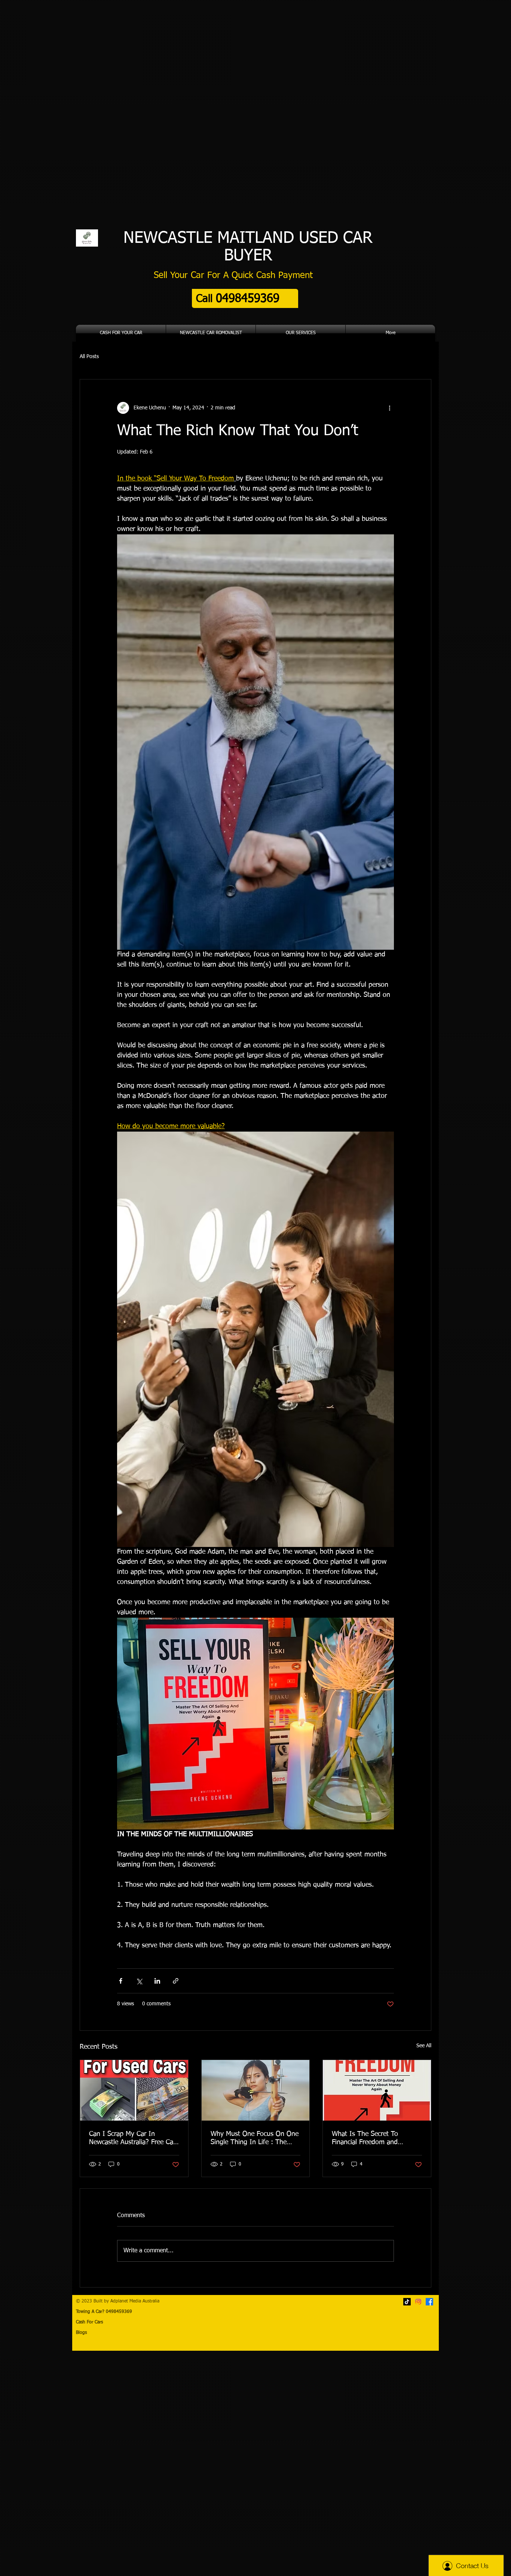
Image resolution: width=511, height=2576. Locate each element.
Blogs (81, 2333)
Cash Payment (284, 275)
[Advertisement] (224, 2463)
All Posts (89, 357)
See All (424, 2046)
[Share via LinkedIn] (157, 1981)
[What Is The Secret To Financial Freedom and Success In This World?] (377, 2090)
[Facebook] (429, 2302)
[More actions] (389, 408)
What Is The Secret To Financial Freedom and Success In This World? (366, 2139)
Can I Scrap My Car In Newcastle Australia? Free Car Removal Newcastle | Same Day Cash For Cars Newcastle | (132, 2139)
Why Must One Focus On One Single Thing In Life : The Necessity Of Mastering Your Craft (255, 2139)
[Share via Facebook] (121, 1981)
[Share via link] (176, 1981)
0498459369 (128, 2312)
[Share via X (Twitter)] (139, 1981)
